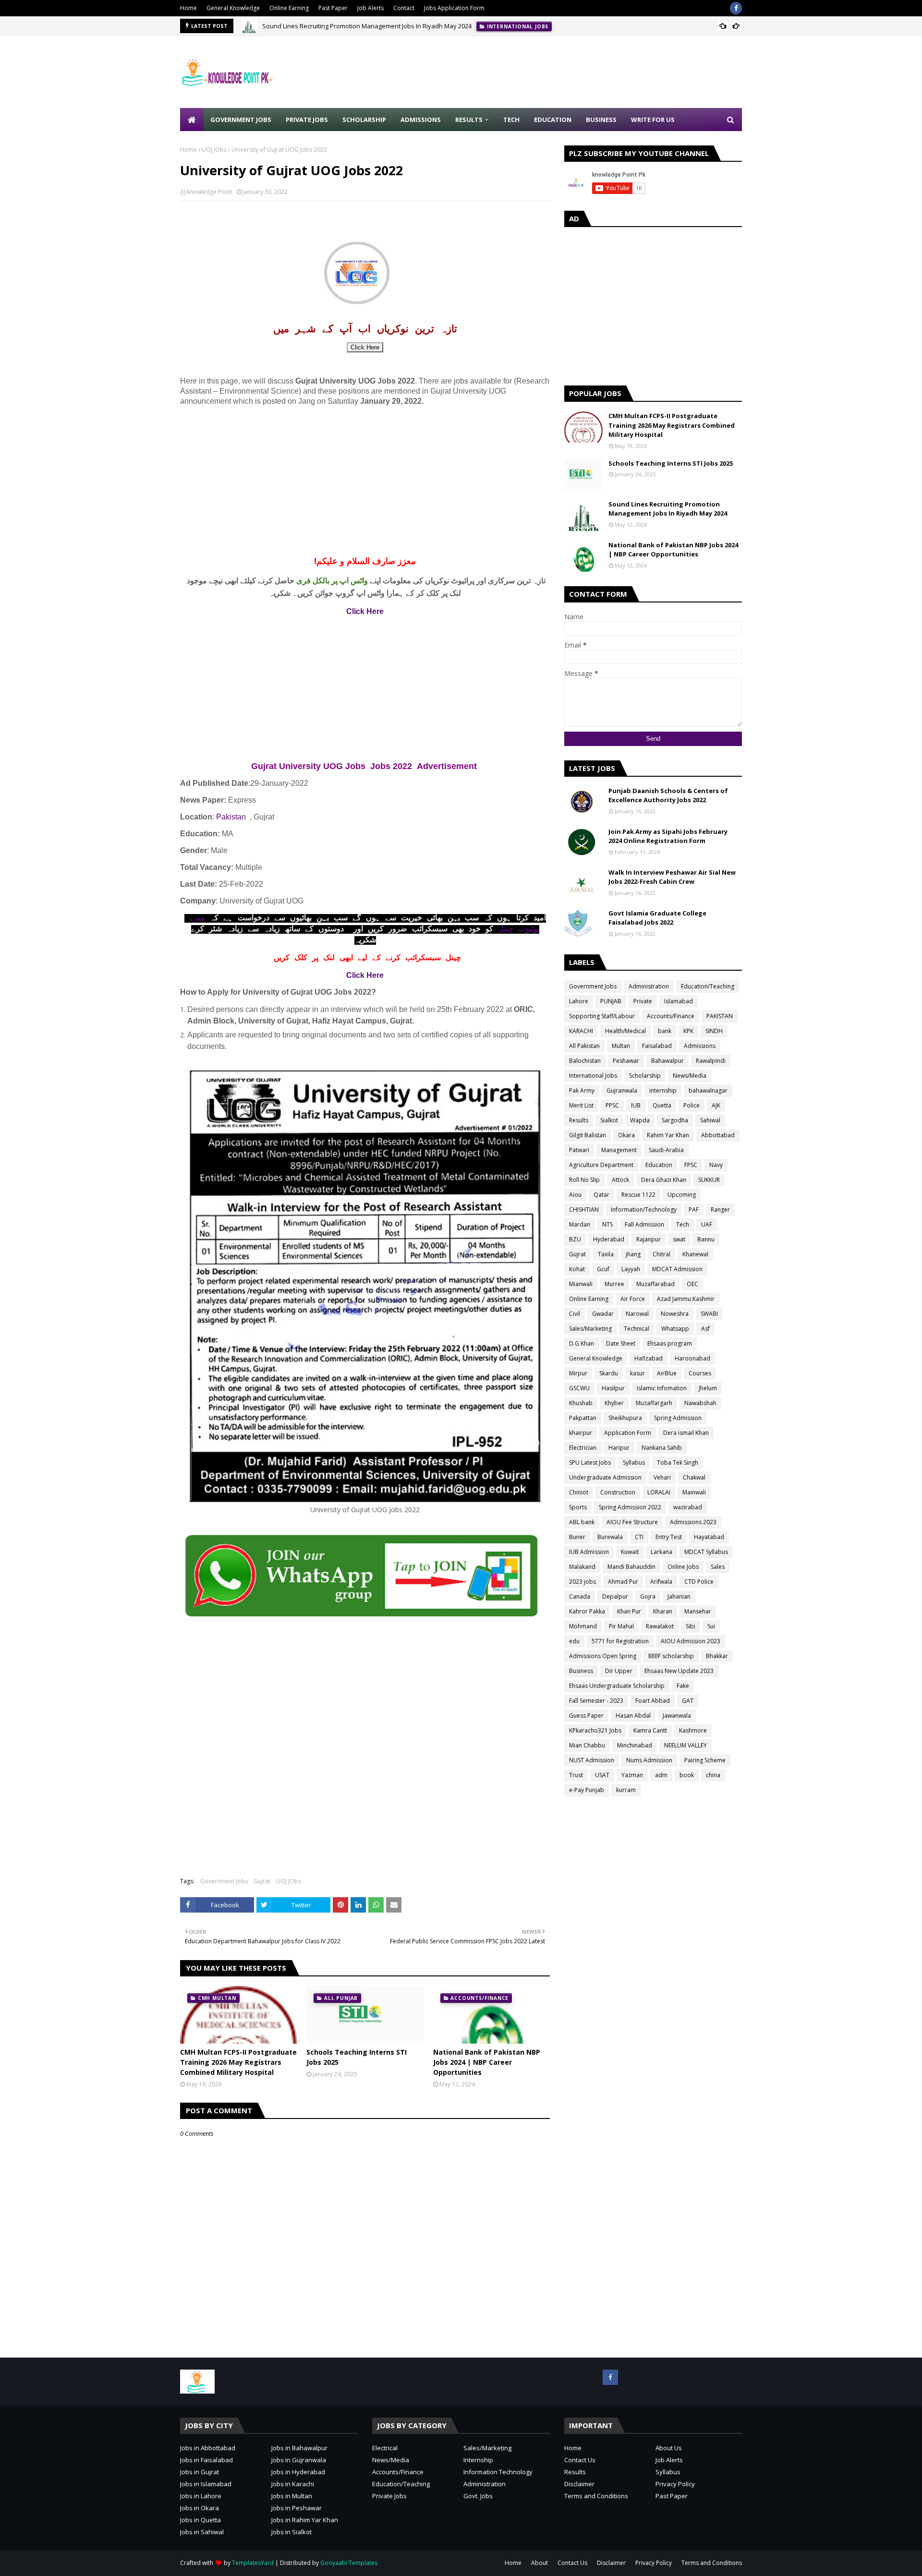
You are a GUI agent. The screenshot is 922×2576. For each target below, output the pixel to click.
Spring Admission (678, 1418)
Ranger (720, 1210)
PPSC (612, 1105)
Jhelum (708, 1388)
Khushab (581, 1403)
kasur (637, 1373)
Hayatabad (709, 1537)
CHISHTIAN (584, 1210)
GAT (688, 1701)
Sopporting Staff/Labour (602, 1016)
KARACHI (581, 1031)
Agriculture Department (601, 1165)
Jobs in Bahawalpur (299, 2448)
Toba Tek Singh (678, 1463)
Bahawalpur (667, 1061)
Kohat (577, 1269)
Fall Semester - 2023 (596, 1701)
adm (661, 1775)
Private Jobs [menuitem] (307, 120)
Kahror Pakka (587, 1611)
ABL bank (582, 1522)
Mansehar (698, 1611)
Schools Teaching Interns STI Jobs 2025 (357, 2057)
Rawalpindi (711, 1061)
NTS (607, 1224)
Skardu (609, 1373)
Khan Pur (629, 1611)
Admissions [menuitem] (421, 120)
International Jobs (593, 1076)
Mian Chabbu (587, 1745)
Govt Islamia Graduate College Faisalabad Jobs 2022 (657, 918)
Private (643, 1001)
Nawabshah (700, 1403)
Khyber (614, 1403)
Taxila (606, 1254)
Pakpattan (583, 1418)
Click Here (365, 347)
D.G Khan (582, 1343)
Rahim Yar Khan (668, 1135)
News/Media (690, 1076)
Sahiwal (710, 1120)
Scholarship (645, 1076)
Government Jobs (224, 1881)
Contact (404, 8)
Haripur (619, 1448)
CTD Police (699, 1582)
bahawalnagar (708, 1090)
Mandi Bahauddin (631, 1567)
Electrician (583, 1448)
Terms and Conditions (596, 2496)
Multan (621, 1046)
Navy (716, 1165)
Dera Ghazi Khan (664, 1180)
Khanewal (695, 1254)
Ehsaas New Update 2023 (679, 1671)
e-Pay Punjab (587, 1790)
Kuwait (630, 1552)
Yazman (632, 1775)
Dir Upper (619, 1671)
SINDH (714, 1031)
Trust (576, 1775)
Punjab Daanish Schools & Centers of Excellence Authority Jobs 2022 (668, 795)
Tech (683, 1224)
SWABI (709, 1314)
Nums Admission (649, 1760)
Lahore (579, 1001)
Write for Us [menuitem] (653, 120)
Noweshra (675, 1314)
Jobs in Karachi (293, 2484)
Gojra (648, 1596)
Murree (614, 1284)
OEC (692, 1284)
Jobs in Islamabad (206, 2484)
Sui (711, 1626)
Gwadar (603, 1314)
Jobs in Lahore (201, 2496)
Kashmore (693, 1730)
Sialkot (609, 1120)
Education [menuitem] (553, 120)
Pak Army (582, 1090)
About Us (669, 2448)
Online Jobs (683, 1567)
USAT (602, 1775)
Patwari (579, 1150)
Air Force (633, 1299)
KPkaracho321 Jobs (595, 1730)
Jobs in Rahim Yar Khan (305, 2520)
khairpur (581, 1433)
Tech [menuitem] (511, 120)
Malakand (582, 1567)
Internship (478, 2460)
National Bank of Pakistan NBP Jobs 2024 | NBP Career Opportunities (487, 2062)
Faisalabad (657, 1046)
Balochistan (585, 1061)
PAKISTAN (720, 1016)
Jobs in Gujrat (200, 2472)
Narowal (637, 1314)
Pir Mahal (621, 1626)
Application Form (628, 1433)
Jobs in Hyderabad (298, 2472)
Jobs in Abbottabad (208, 2448)
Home (188, 8)
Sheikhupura (625, 1418)
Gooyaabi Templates (349, 2563)
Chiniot (579, 1492)
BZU (575, 1239)
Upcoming (682, 1195)
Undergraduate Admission (605, 1477)
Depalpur (615, 1596)
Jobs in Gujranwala (299, 2460)
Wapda (640, 1120)
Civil (575, 1314)
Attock (620, 1180)
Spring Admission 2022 (630, 1507)
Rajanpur (649, 1239)
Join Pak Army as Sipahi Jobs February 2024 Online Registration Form (668, 836)
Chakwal (694, 1477)
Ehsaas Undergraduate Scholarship (617, 1686)
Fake (683, 1686)
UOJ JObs (214, 150)
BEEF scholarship (671, 1656)
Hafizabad (649, 1358)
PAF (694, 1210)
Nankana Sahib (662, 1448)
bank (665, 1031)
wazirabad (688, 1507)
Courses (700, 1373)
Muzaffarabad (655, 1284)
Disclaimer (579, 2484)
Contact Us (580, 2460)
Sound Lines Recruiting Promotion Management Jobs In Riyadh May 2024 (367, 26)
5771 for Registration (620, 1641)
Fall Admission (644, 1224)
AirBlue (667, 1373)
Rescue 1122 (638, 1195)
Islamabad (679, 1001)
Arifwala (661, 1582)
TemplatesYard (253, 2563)
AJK (716, 1105)
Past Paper (333, 8)
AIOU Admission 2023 (691, 1641)
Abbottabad (718, 1135)
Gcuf (603, 1269)
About (540, 2563)
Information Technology (498, 2472)
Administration (649, 986)
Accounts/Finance (671, 1016)
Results (579, 1120)
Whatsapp (675, 1329)
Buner (577, 1537)
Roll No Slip (584, 1180)
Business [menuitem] (601, 120)
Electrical (385, 2448)
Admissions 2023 (693, 1522)
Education (659, 1165)
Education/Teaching (708, 986)
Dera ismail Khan (686, 1433)
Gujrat (262, 1881)
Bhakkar (717, 1656)
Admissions (700, 1046)
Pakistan (231, 817)
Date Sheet (621, 1343)
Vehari (662, 1477)
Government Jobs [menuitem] (241, 120)
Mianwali (581, 1284)
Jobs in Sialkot (291, 2532)
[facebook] (736, 8)
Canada (580, 1596)
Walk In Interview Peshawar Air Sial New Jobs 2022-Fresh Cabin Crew (672, 877)
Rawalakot (660, 1626)
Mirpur (578, 1373)
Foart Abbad (653, 1701)
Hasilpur (613, 1388)
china (713, 1775)
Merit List (581, 1105)
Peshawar (626, 1061)
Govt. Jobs (478, 2496)
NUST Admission (592, 1760)
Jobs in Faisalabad (206, 2460)
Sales (718, 1567)
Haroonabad (692, 1358)
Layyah (631, 1269)
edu (574, 1641)
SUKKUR (709, 1180)
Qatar (601, 1195)
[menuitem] (192, 120)
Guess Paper (586, 1715)
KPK (688, 1031)
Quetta (662, 1105)
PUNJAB (611, 1001)
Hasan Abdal (633, 1715)
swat (679, 1239)
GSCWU (579, 1388)
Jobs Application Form (454, 8)
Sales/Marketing (590, 1329)
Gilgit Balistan (588, 1135)
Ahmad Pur (623, 1582)
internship (663, 1090)
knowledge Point (209, 192)
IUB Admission (589, 1552)
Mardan (580, 1224)
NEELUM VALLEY (685, 1745)
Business (581, 1671)
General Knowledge (233, 8)
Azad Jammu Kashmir (686, 1299)
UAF (707, 1224)
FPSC (691, 1165)
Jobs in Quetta (200, 2520)
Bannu (706, 1239)
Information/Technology (644, 1210)
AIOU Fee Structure (632, 1522)
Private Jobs (389, 2496)
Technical (637, 1329)
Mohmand (583, 1626)
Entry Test (669, 1537)
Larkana (661, 1552)
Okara (626, 1135)
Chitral (661, 1254)
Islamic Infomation (662, 1388)
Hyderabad (609, 1239)
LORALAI (659, 1492)
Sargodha (675, 1120)
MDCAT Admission (677, 1269)
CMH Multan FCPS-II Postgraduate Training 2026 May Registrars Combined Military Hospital (238, 2062)
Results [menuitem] (469, 120)
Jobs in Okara (200, 2508)
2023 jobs (582, 1582)
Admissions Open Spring (603, 1656)
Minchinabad (635, 1745)
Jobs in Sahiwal (202, 2532)
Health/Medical (625, 1031)
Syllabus (634, 1463)
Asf (705, 1329)
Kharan (663, 1611)
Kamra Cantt (650, 1730)
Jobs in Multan (292, 2496)
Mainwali (694, 1492)
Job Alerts (370, 8)
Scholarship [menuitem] (364, 120)
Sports (578, 1507)
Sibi (691, 1626)
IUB (636, 1105)
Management (619, 1150)
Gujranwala (622, 1090)
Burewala (610, 1537)
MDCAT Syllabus (706, 1552)
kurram (626, 1790)
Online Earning (289, 8)
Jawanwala (677, 1715)
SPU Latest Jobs (590, 1463)
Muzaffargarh (654, 1403)
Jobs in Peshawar (297, 2508)
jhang (633, 1254)
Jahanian (679, 1596)
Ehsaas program (670, 1343)
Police (691, 1105)
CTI (639, 1537)
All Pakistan (584, 1046)
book (687, 1775)
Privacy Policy (675, 2484)
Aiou (575, 1195)
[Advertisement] (567, 72)
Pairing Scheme (705, 1760)
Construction (618, 1492)
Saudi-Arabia (666, 1150)
